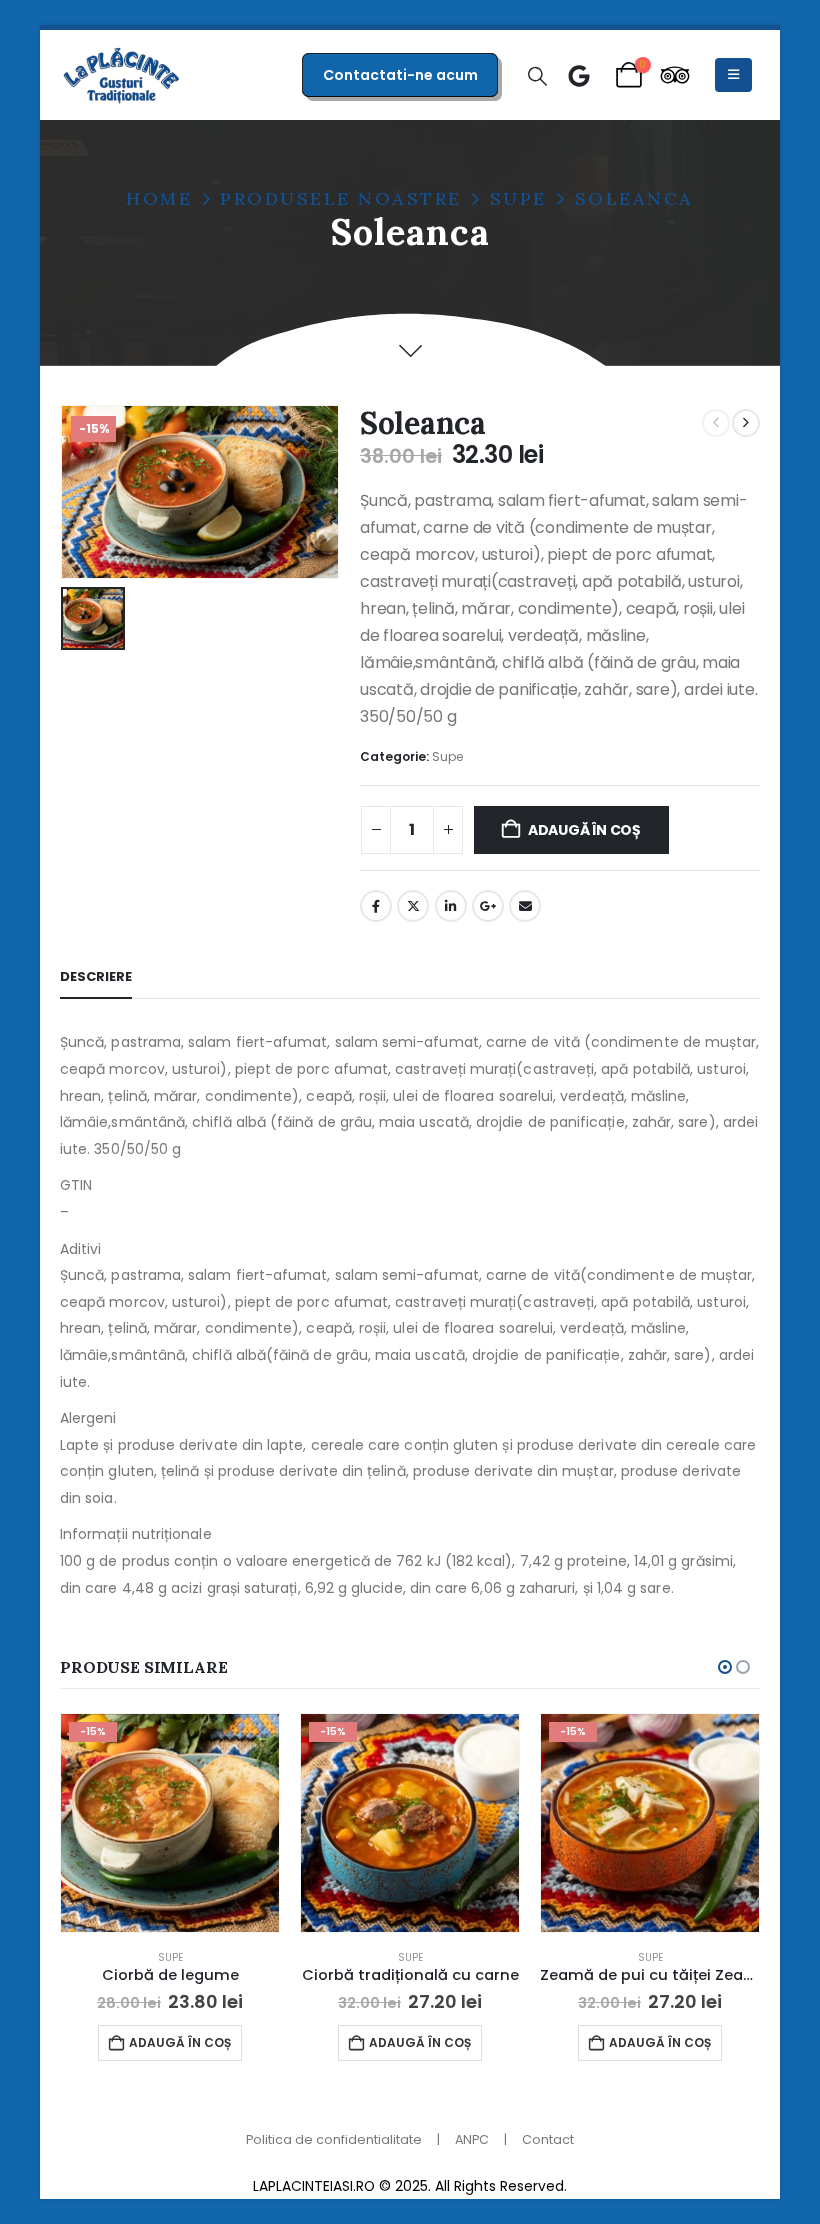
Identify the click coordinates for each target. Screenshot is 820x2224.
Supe (447, 756)
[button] (537, 77)
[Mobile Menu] (733, 75)
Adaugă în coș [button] (180, 2042)
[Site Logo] (121, 75)
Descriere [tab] (96, 976)
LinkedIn (451, 906)
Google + (488, 906)
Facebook (376, 906)
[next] (746, 423)
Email (525, 906)
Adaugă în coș (584, 830)
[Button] (579, 76)
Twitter (413, 906)
